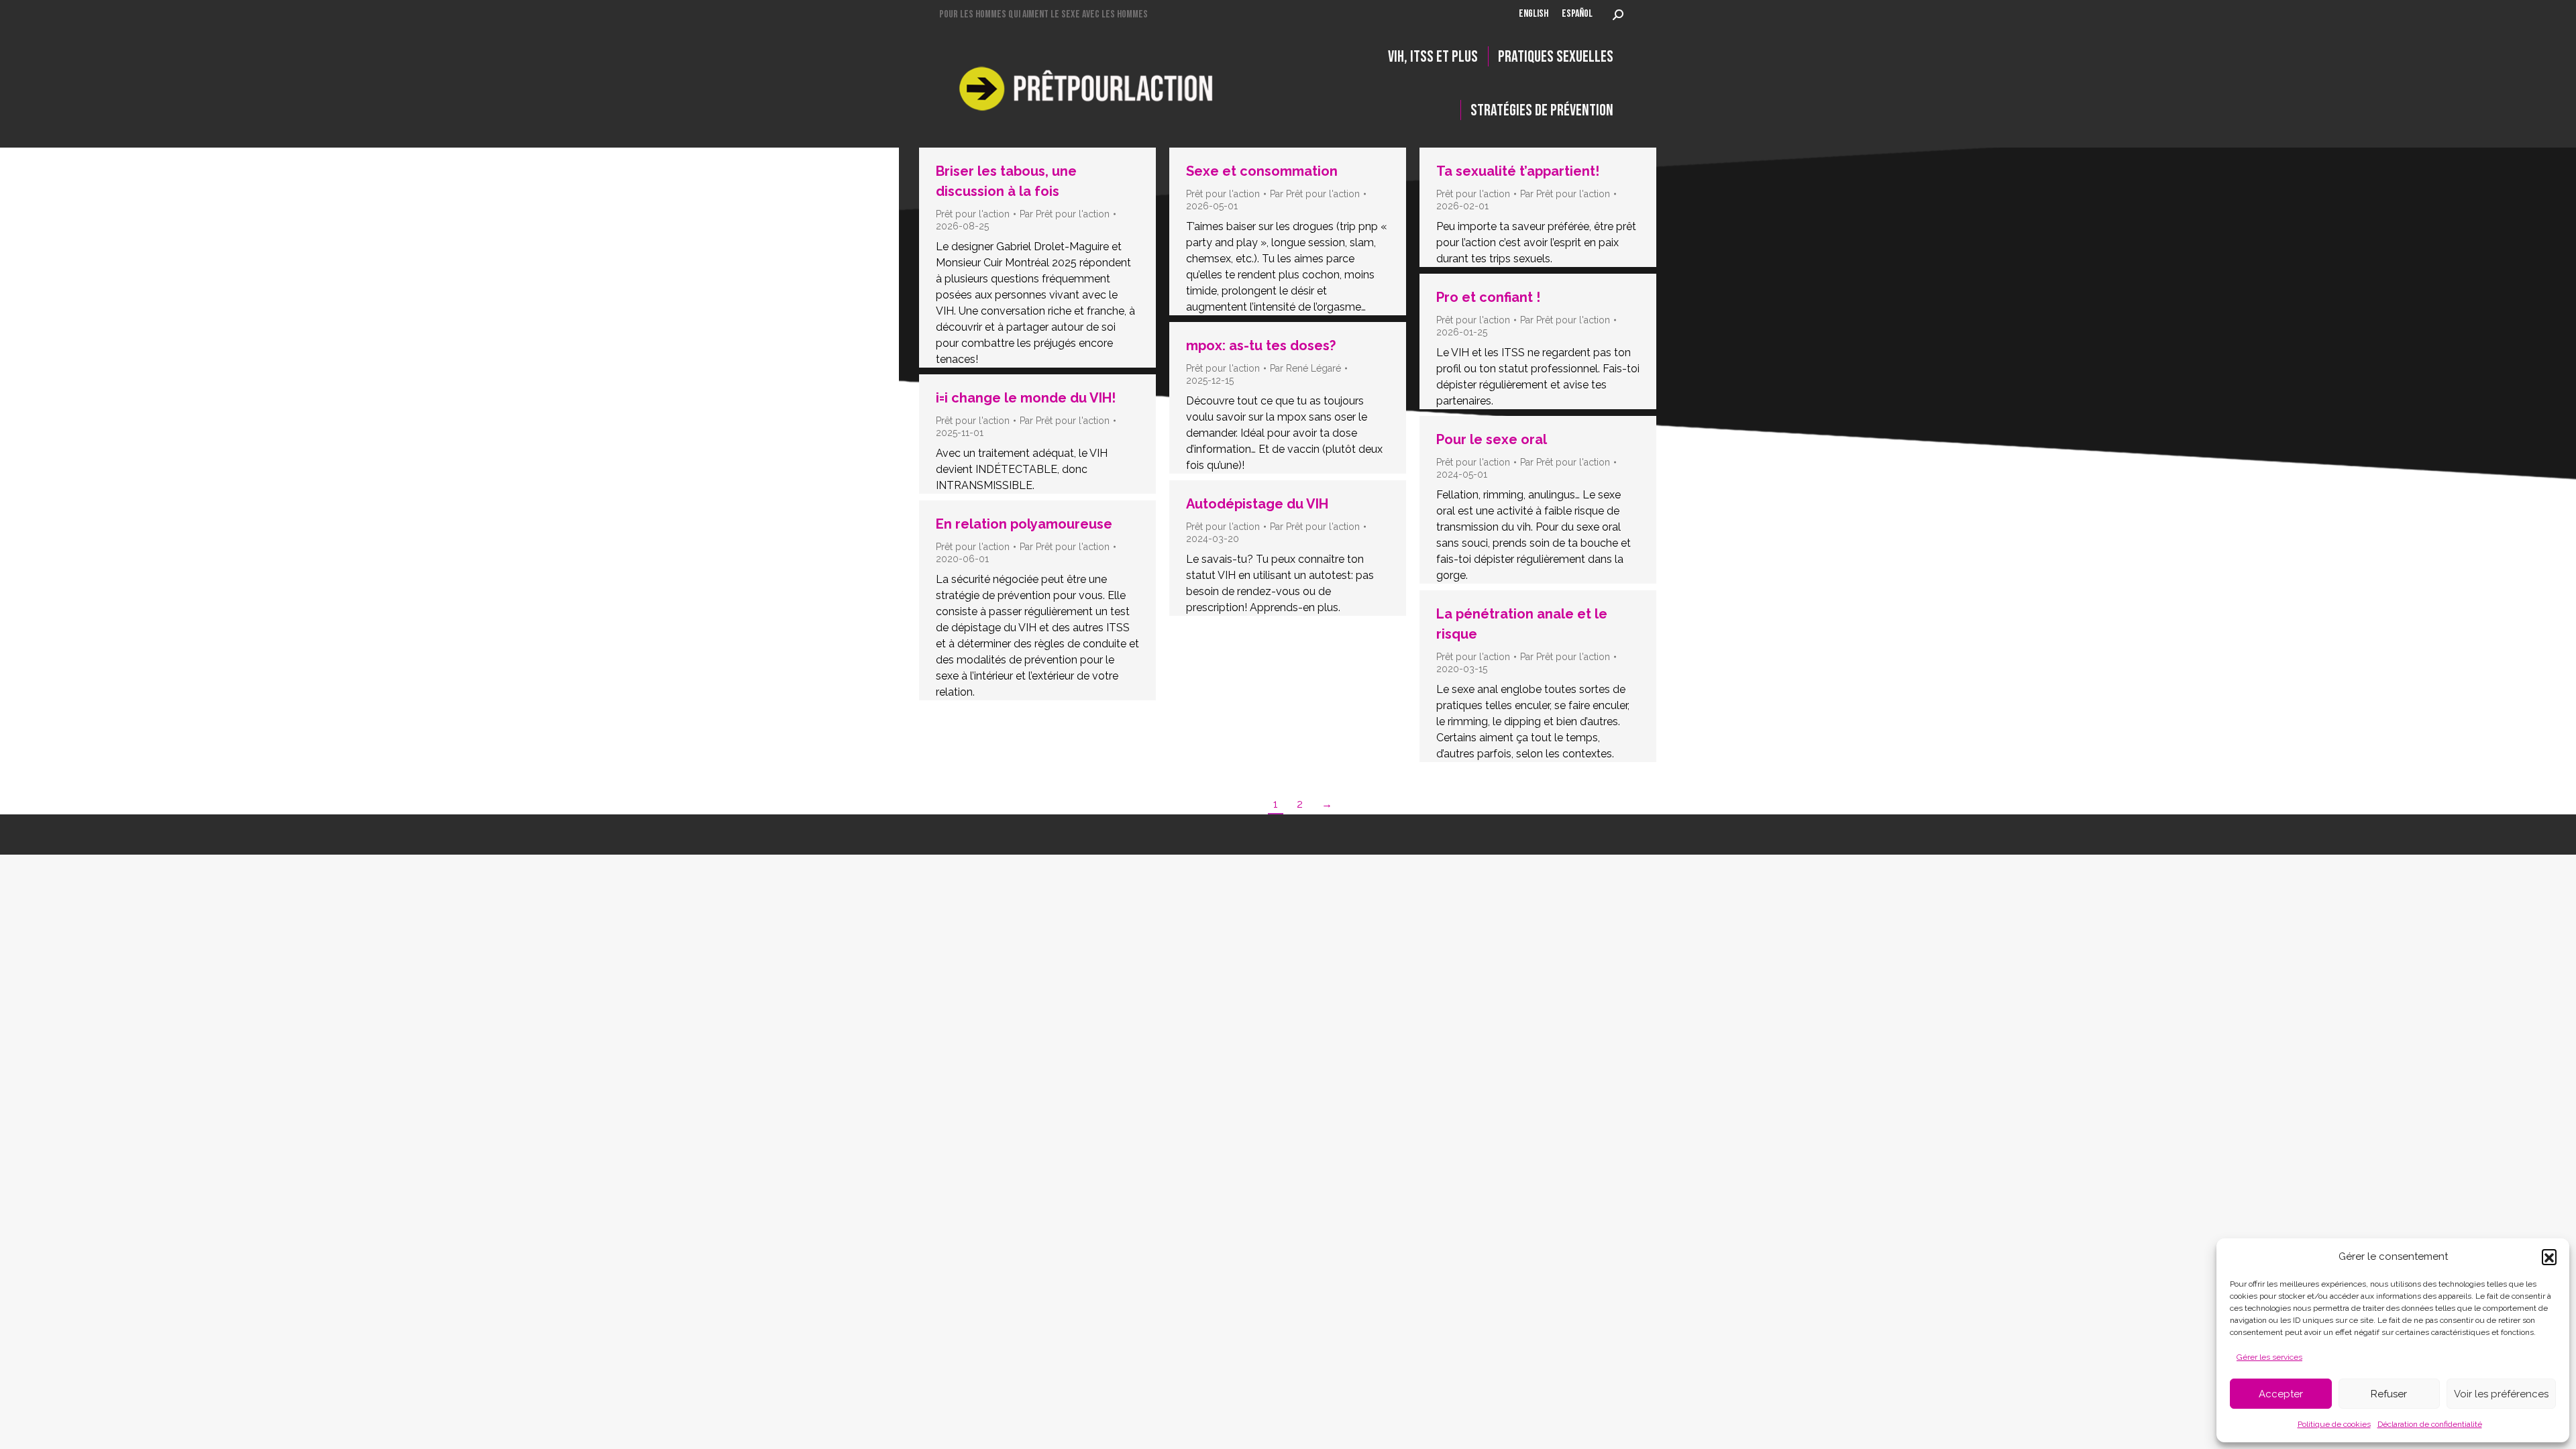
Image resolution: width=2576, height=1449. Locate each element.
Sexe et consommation (1262, 171)
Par (1065, 214)
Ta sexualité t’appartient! (1518, 171)
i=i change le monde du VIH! (1026, 398)
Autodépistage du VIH (1257, 504)
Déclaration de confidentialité (2430, 1424)
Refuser (2389, 1394)
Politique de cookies (2334, 1424)
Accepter (2281, 1394)
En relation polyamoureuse (1024, 524)
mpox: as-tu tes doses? (1261, 345)
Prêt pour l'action (973, 214)
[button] (2549, 1256)
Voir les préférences (2501, 1394)
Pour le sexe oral (1492, 439)
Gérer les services (2269, 1357)
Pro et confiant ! (1488, 297)
